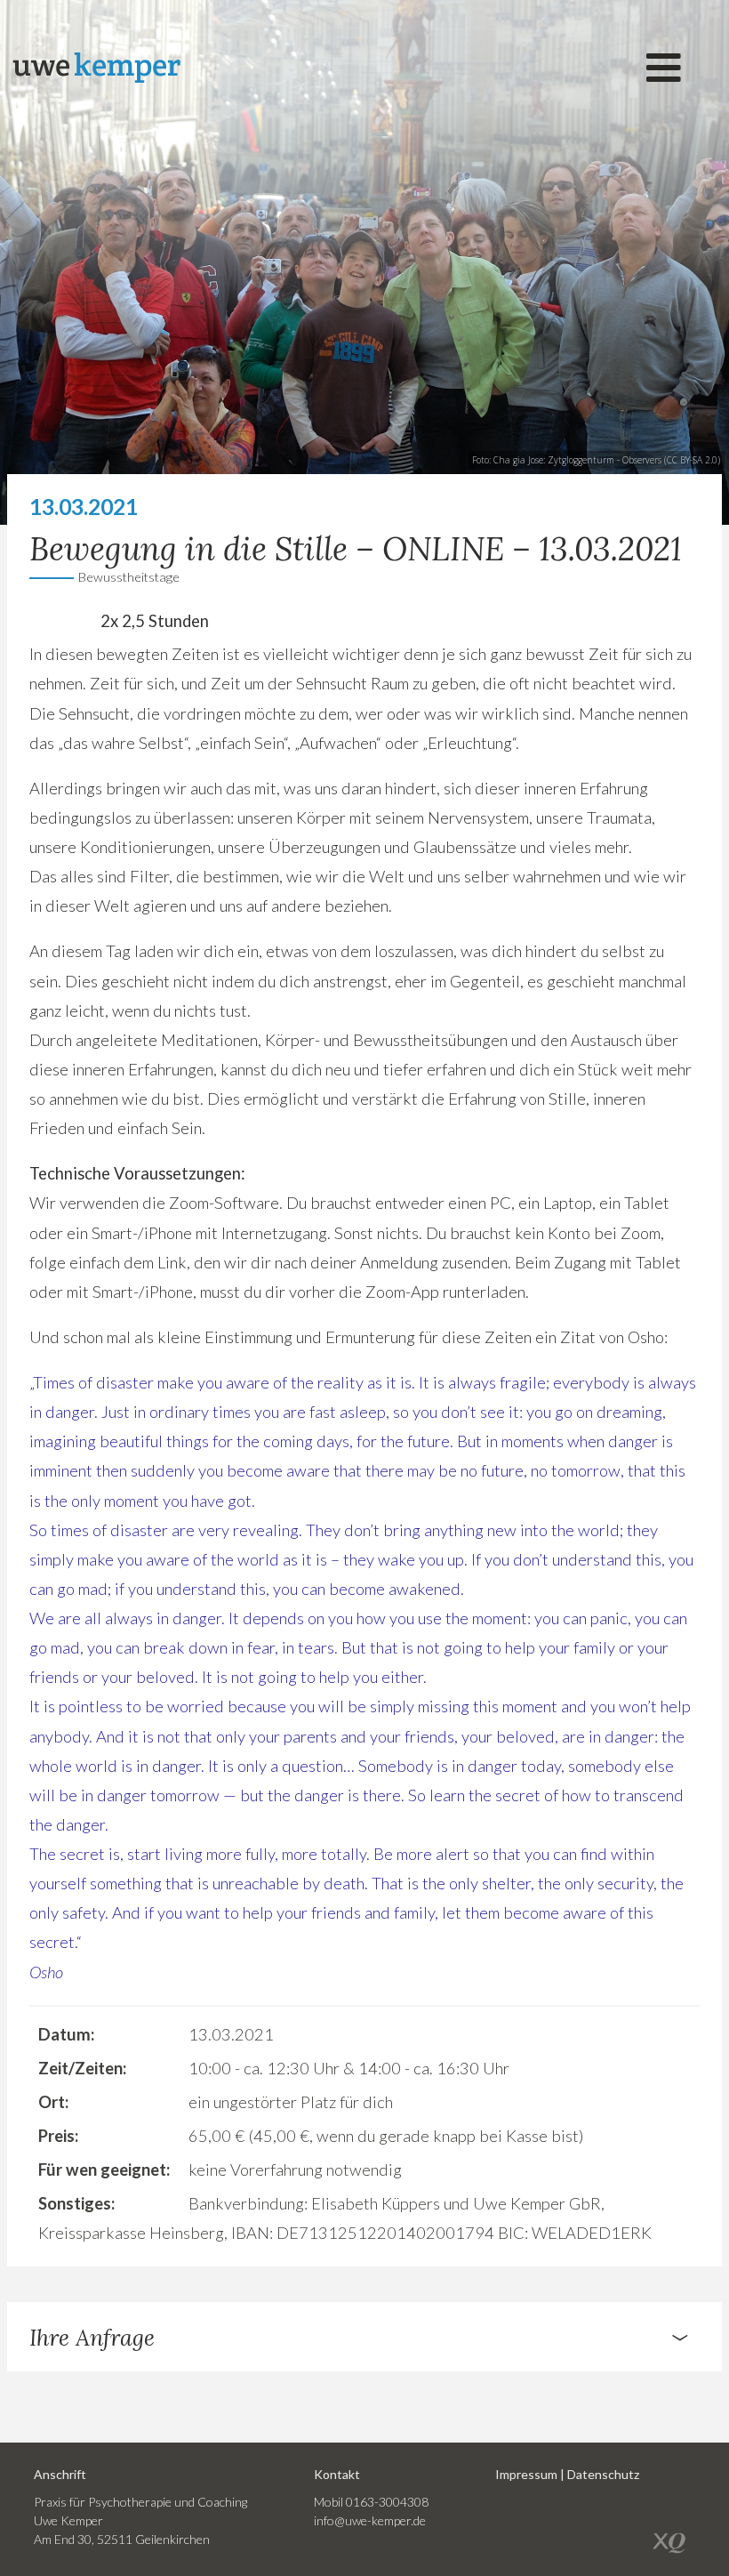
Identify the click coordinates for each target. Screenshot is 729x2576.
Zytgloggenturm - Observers (605, 460)
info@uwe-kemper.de (370, 2520)
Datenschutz (603, 2474)
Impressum (526, 2474)
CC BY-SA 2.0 (692, 460)
